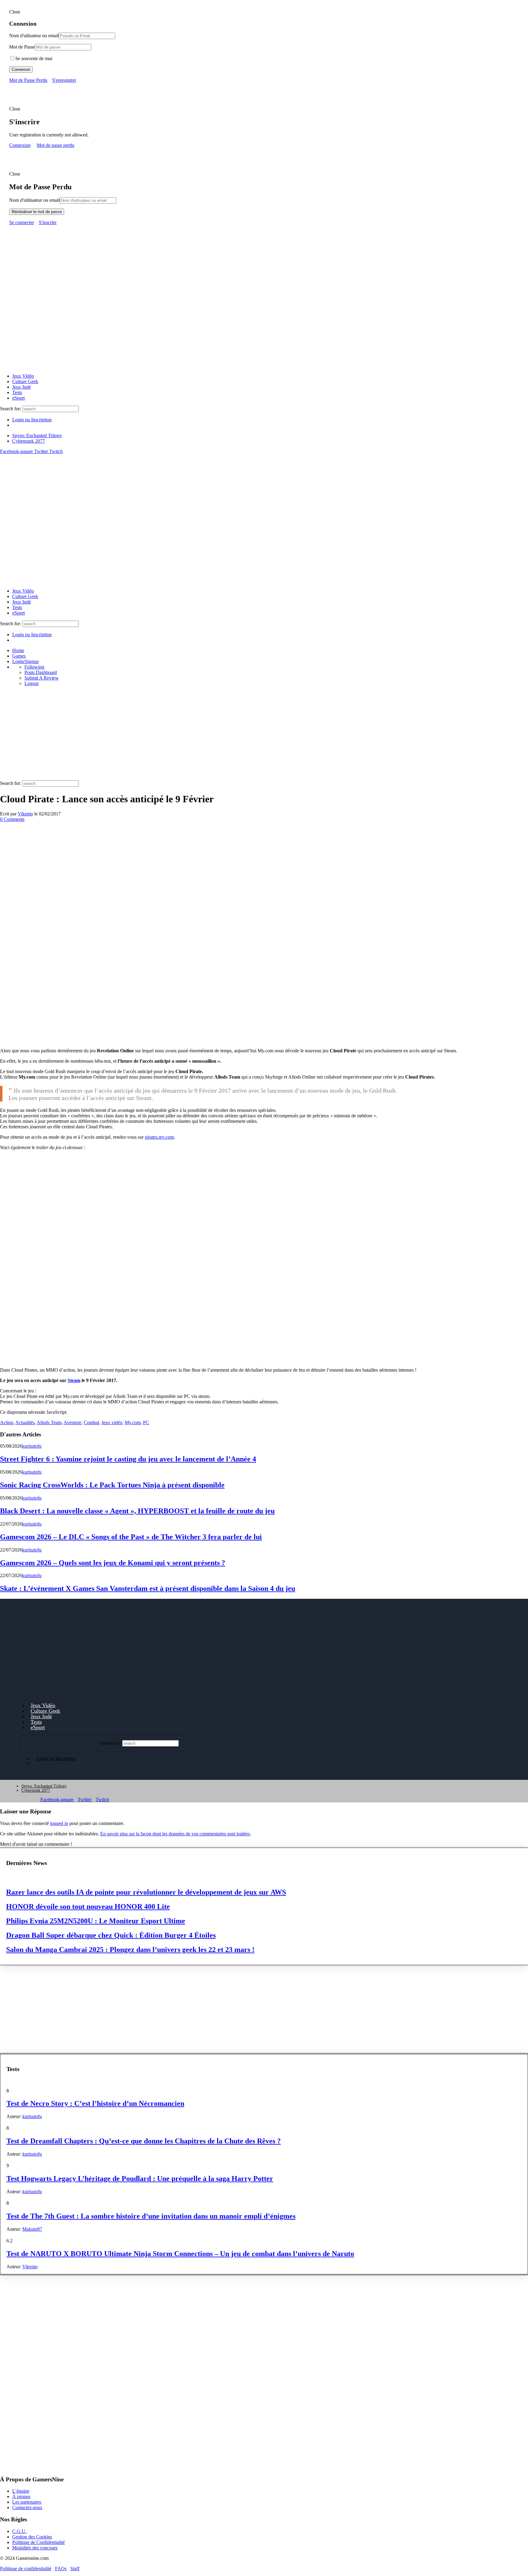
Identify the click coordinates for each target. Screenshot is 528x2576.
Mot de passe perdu (55, 145)
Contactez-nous (27, 2507)
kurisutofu (32, 1446)
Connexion (21, 69)
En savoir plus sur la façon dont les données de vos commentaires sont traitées (175, 1834)
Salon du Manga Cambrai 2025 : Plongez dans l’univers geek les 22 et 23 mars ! (130, 1950)
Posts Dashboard (41, 672)
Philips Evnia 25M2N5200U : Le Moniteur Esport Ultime (96, 1921)
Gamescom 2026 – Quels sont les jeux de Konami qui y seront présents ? (113, 1563)
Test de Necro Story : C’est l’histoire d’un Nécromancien (95, 2103)
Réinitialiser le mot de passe (37, 212)
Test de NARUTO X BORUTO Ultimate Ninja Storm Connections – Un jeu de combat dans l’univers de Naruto (180, 2254)
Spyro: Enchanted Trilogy (37, 435)
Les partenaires (27, 2502)
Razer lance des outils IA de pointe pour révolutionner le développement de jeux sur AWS (146, 1892)
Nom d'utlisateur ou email (34, 36)
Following (34, 667)
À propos (21, 2496)
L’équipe (21, 2491)
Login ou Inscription (32, 420)
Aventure (72, 1422)
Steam (74, 1380)
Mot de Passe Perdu (28, 80)
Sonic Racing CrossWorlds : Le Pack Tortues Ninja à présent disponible (112, 1485)
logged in (59, 1823)
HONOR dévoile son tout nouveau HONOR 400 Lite (88, 1907)
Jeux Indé (22, 387)
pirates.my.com (159, 1137)
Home (18, 650)
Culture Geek (25, 381)
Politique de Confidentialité (38, 2542)
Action (7, 1422)
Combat (91, 1422)
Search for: (11, 409)
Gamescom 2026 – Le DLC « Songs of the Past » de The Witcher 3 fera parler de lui (131, 1537)
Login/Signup (26, 661)
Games (19, 656)
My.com (133, 1422)
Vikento (25, 814)
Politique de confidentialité (26, 2568)
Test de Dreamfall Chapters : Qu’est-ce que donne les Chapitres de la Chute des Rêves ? (144, 2141)
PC (146, 1422)
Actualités (25, 1422)
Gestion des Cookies (32, 2536)
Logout (31, 683)
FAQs (61, 2568)
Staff (75, 2568)
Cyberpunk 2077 (29, 441)
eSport (18, 398)
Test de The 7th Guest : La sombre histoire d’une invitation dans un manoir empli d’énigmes (151, 2216)
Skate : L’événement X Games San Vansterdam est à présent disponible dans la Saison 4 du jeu (148, 1588)
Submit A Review (42, 678)
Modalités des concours (35, 2547)
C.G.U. (19, 2531)
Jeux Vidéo (23, 376)
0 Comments (12, 819)
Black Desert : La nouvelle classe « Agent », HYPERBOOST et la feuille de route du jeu (137, 1511)
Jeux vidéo (112, 1422)
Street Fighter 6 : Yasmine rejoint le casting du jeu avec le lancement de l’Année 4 (128, 1459)
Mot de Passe (22, 47)
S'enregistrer (64, 80)
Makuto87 (32, 2229)
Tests (17, 392)
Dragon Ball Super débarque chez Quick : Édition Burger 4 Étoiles (111, 1935)
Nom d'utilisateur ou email (35, 200)
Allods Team (49, 1422)
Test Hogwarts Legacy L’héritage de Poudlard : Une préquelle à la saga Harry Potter (140, 2179)
